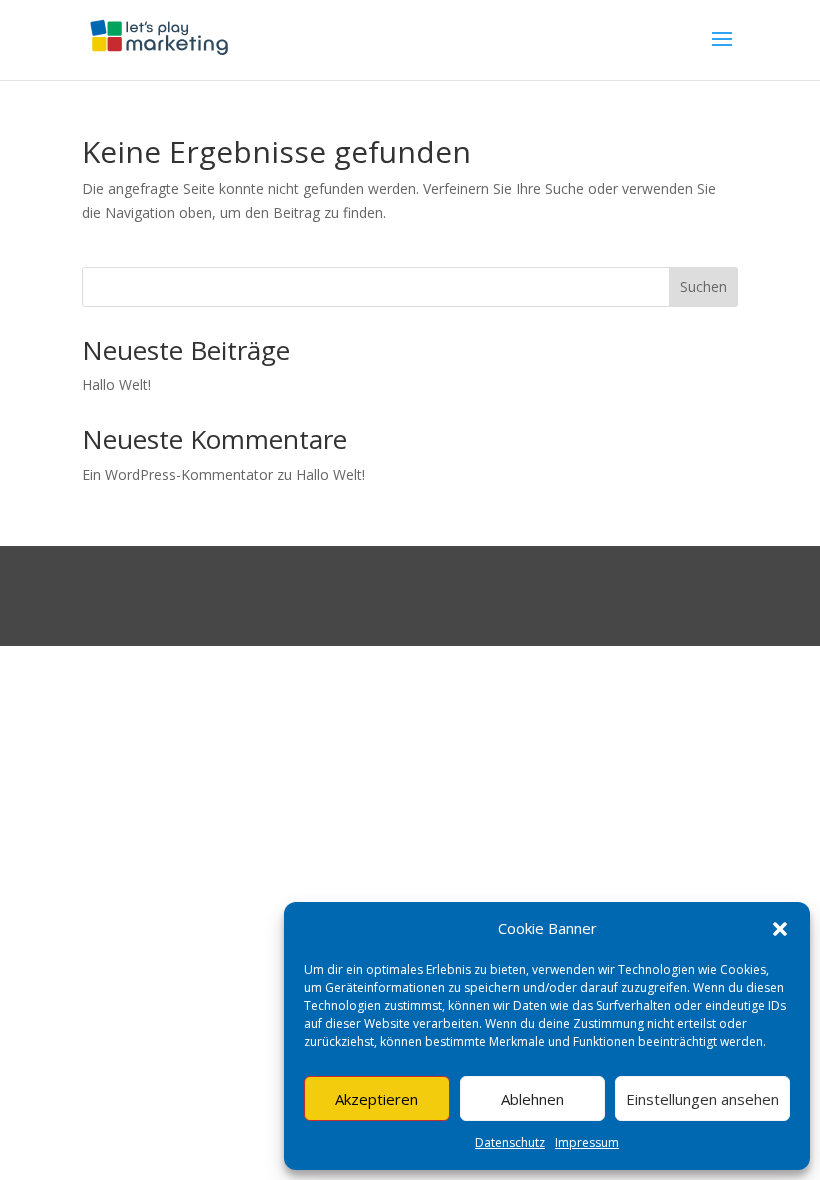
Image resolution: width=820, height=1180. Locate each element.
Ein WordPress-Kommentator (177, 474)
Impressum (587, 1142)
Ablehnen (532, 1099)
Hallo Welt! (116, 384)
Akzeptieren (376, 1099)
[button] (780, 929)
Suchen (703, 286)
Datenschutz (510, 1142)
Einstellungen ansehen (702, 1099)
